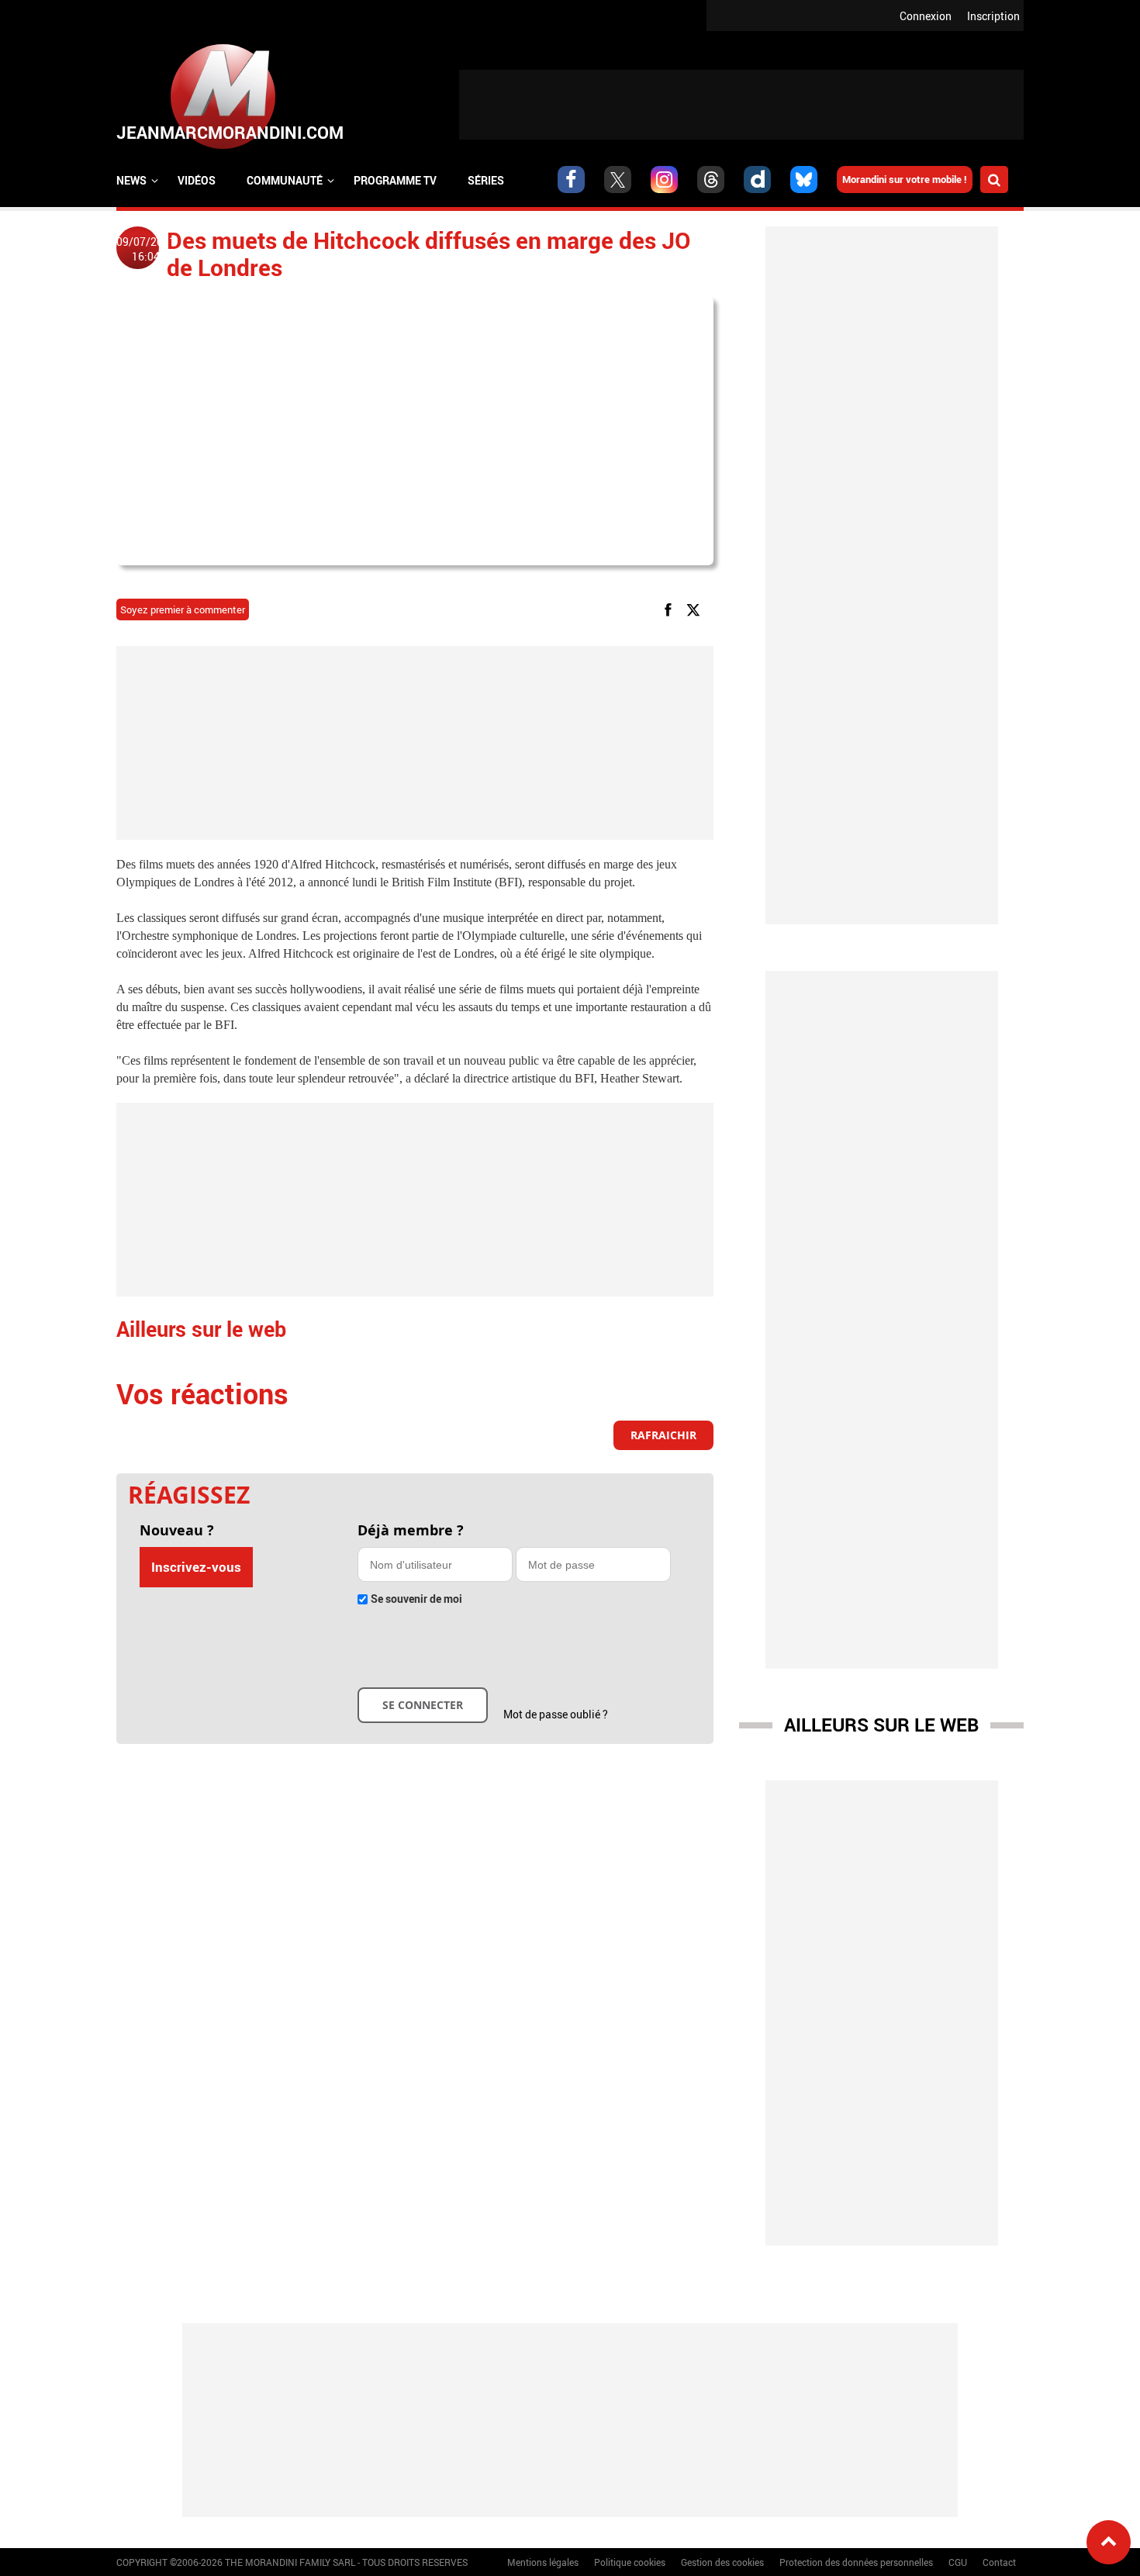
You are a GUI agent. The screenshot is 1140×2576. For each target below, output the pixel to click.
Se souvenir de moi (416, 1599)
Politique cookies (630, 2562)
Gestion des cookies (722, 2562)
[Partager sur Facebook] (671, 609)
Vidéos (197, 180)
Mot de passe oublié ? (556, 1714)
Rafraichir (663, 1435)
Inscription (993, 16)
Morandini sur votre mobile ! (905, 179)
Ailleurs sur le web (881, 1725)
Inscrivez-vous (196, 1567)
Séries (486, 180)
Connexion (926, 16)
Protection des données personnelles (856, 2562)
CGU (958, 2562)
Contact (999, 2562)
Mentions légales (543, 2562)
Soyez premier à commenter (183, 609)
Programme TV (395, 180)
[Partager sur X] (696, 609)
